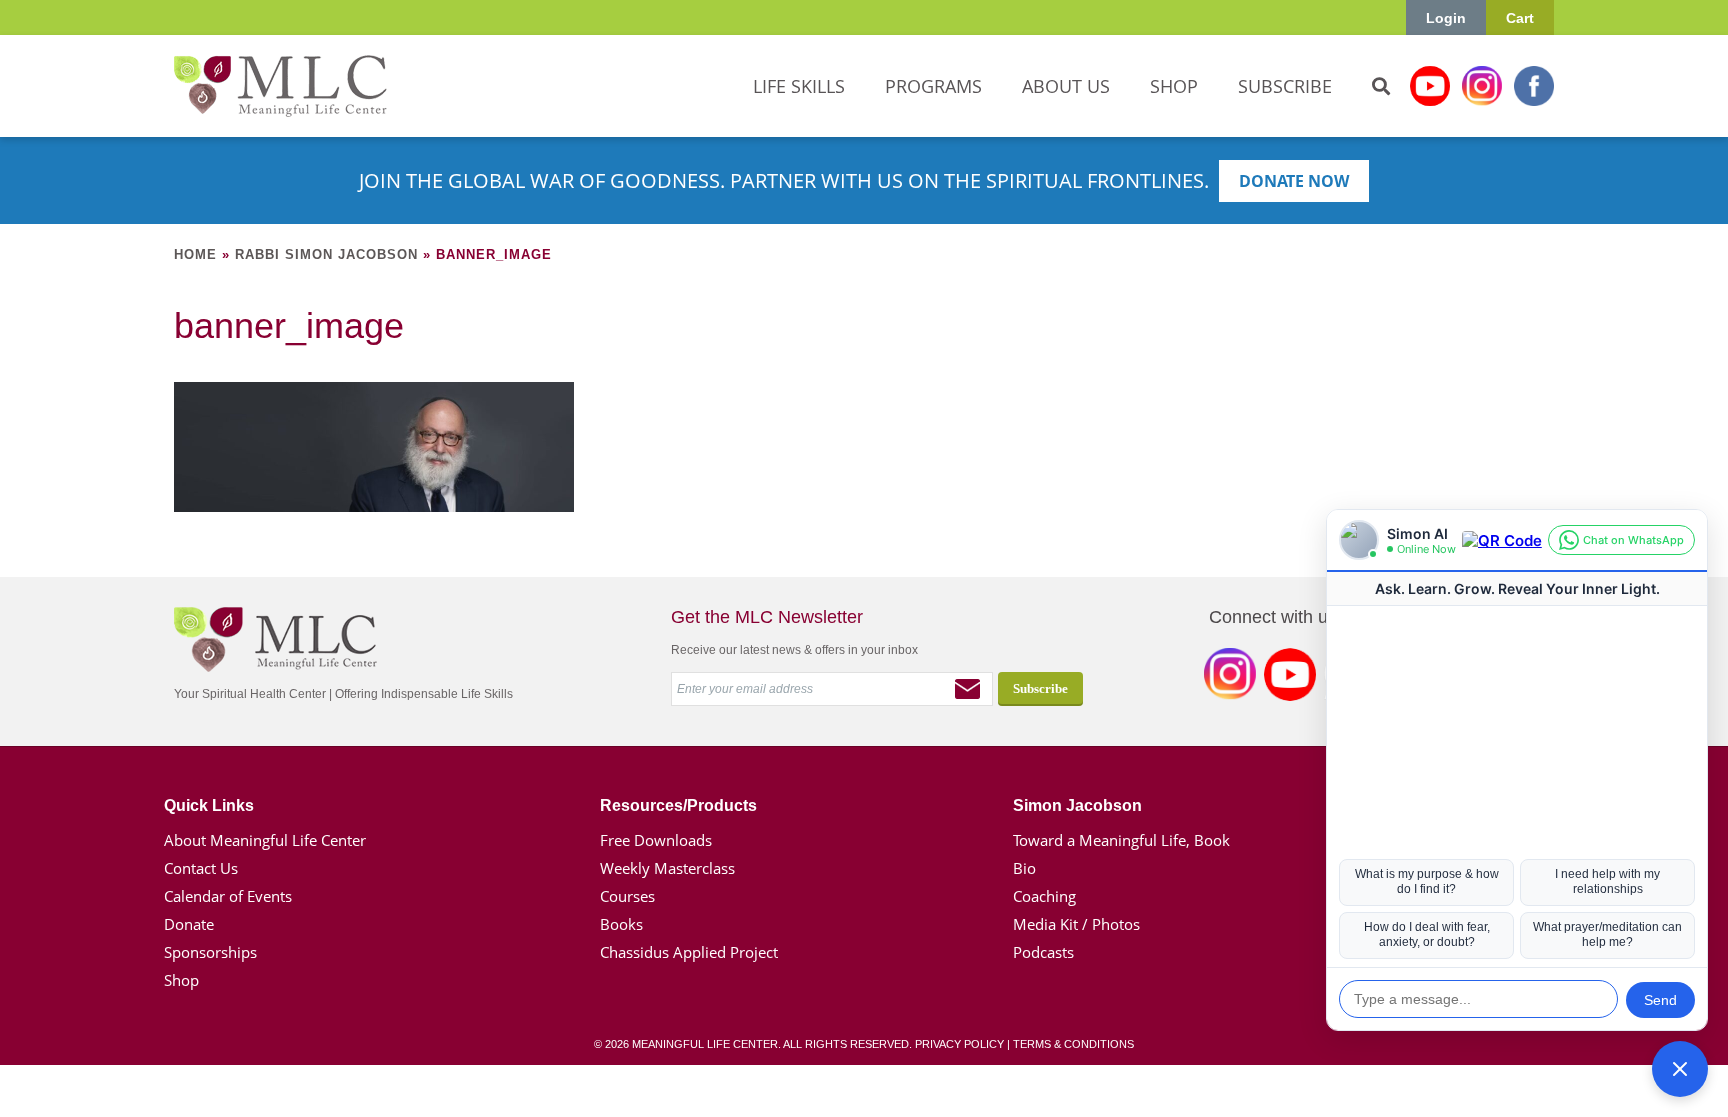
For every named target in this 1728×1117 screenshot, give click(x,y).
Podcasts (1043, 952)
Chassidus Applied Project (689, 952)
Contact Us (201, 868)
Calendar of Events (228, 896)
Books (621, 924)
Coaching (1044, 896)
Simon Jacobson (1077, 805)
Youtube (1430, 86)
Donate (189, 924)
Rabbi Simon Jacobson (326, 254)
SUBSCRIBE (1285, 86)
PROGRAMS (933, 86)
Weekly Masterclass (667, 868)
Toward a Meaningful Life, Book (1121, 840)
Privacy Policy (959, 1044)
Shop (181, 980)
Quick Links (209, 805)
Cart (1520, 18)
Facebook (1534, 86)
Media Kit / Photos (1076, 924)
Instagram (1482, 86)
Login (1446, 18)
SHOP (1174, 86)
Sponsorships (210, 952)
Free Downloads (656, 840)
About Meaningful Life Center (265, 840)
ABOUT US (1066, 86)
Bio (1024, 868)
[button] (1680, 1069)
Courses (627, 896)
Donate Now (1294, 181)
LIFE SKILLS (799, 86)
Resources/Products (678, 805)
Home (195, 254)
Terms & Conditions (1073, 1044)
